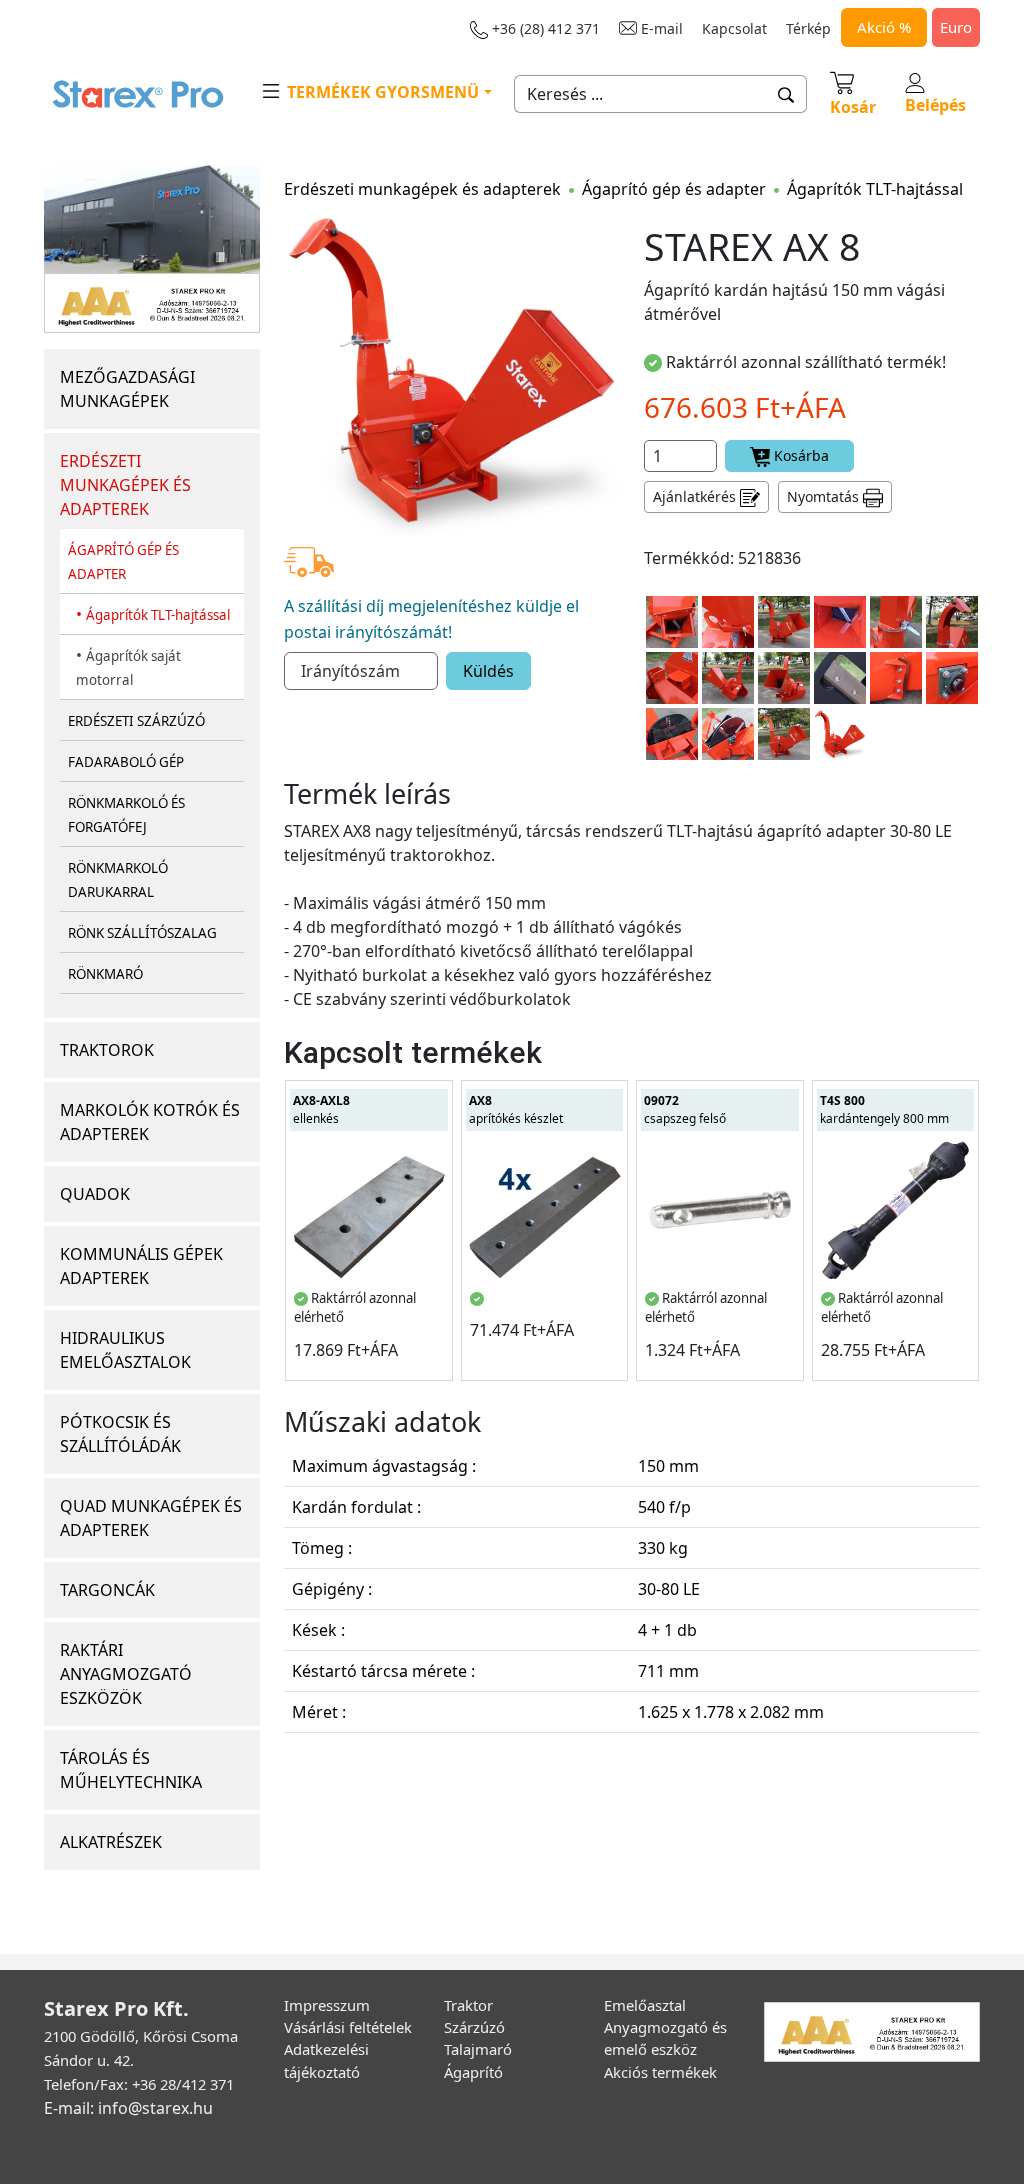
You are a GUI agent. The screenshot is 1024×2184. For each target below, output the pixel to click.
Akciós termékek (660, 2072)
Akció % (884, 27)
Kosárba (799, 455)
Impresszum (327, 2005)
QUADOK (95, 1194)
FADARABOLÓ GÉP (126, 762)
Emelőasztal (645, 2005)
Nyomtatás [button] (825, 496)
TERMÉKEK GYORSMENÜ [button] (381, 92)
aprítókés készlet (516, 1109)
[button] (786, 94)
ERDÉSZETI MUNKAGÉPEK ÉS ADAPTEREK (125, 485)
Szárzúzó (474, 2027)
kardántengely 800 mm (884, 1109)
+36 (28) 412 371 (544, 28)
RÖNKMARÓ (105, 974)
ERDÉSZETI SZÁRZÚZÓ (136, 721)
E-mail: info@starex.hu (128, 2108)
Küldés (488, 671)
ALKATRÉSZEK (111, 1842)
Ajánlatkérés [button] (696, 496)
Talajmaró (478, 2049)
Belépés (935, 105)
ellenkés (321, 1109)
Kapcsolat (734, 28)
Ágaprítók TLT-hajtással (158, 615)
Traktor (468, 2005)
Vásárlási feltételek (348, 2027)
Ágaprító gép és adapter (674, 189)
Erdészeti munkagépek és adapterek (422, 189)
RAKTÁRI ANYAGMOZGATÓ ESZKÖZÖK (126, 1674)
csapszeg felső (685, 1109)
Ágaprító (473, 2072)
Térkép (808, 28)
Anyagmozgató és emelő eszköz (665, 2038)
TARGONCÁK (107, 1590)
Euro (956, 27)
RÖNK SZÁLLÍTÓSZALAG (142, 933)
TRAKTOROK (107, 1050)
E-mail (660, 28)
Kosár (853, 107)
